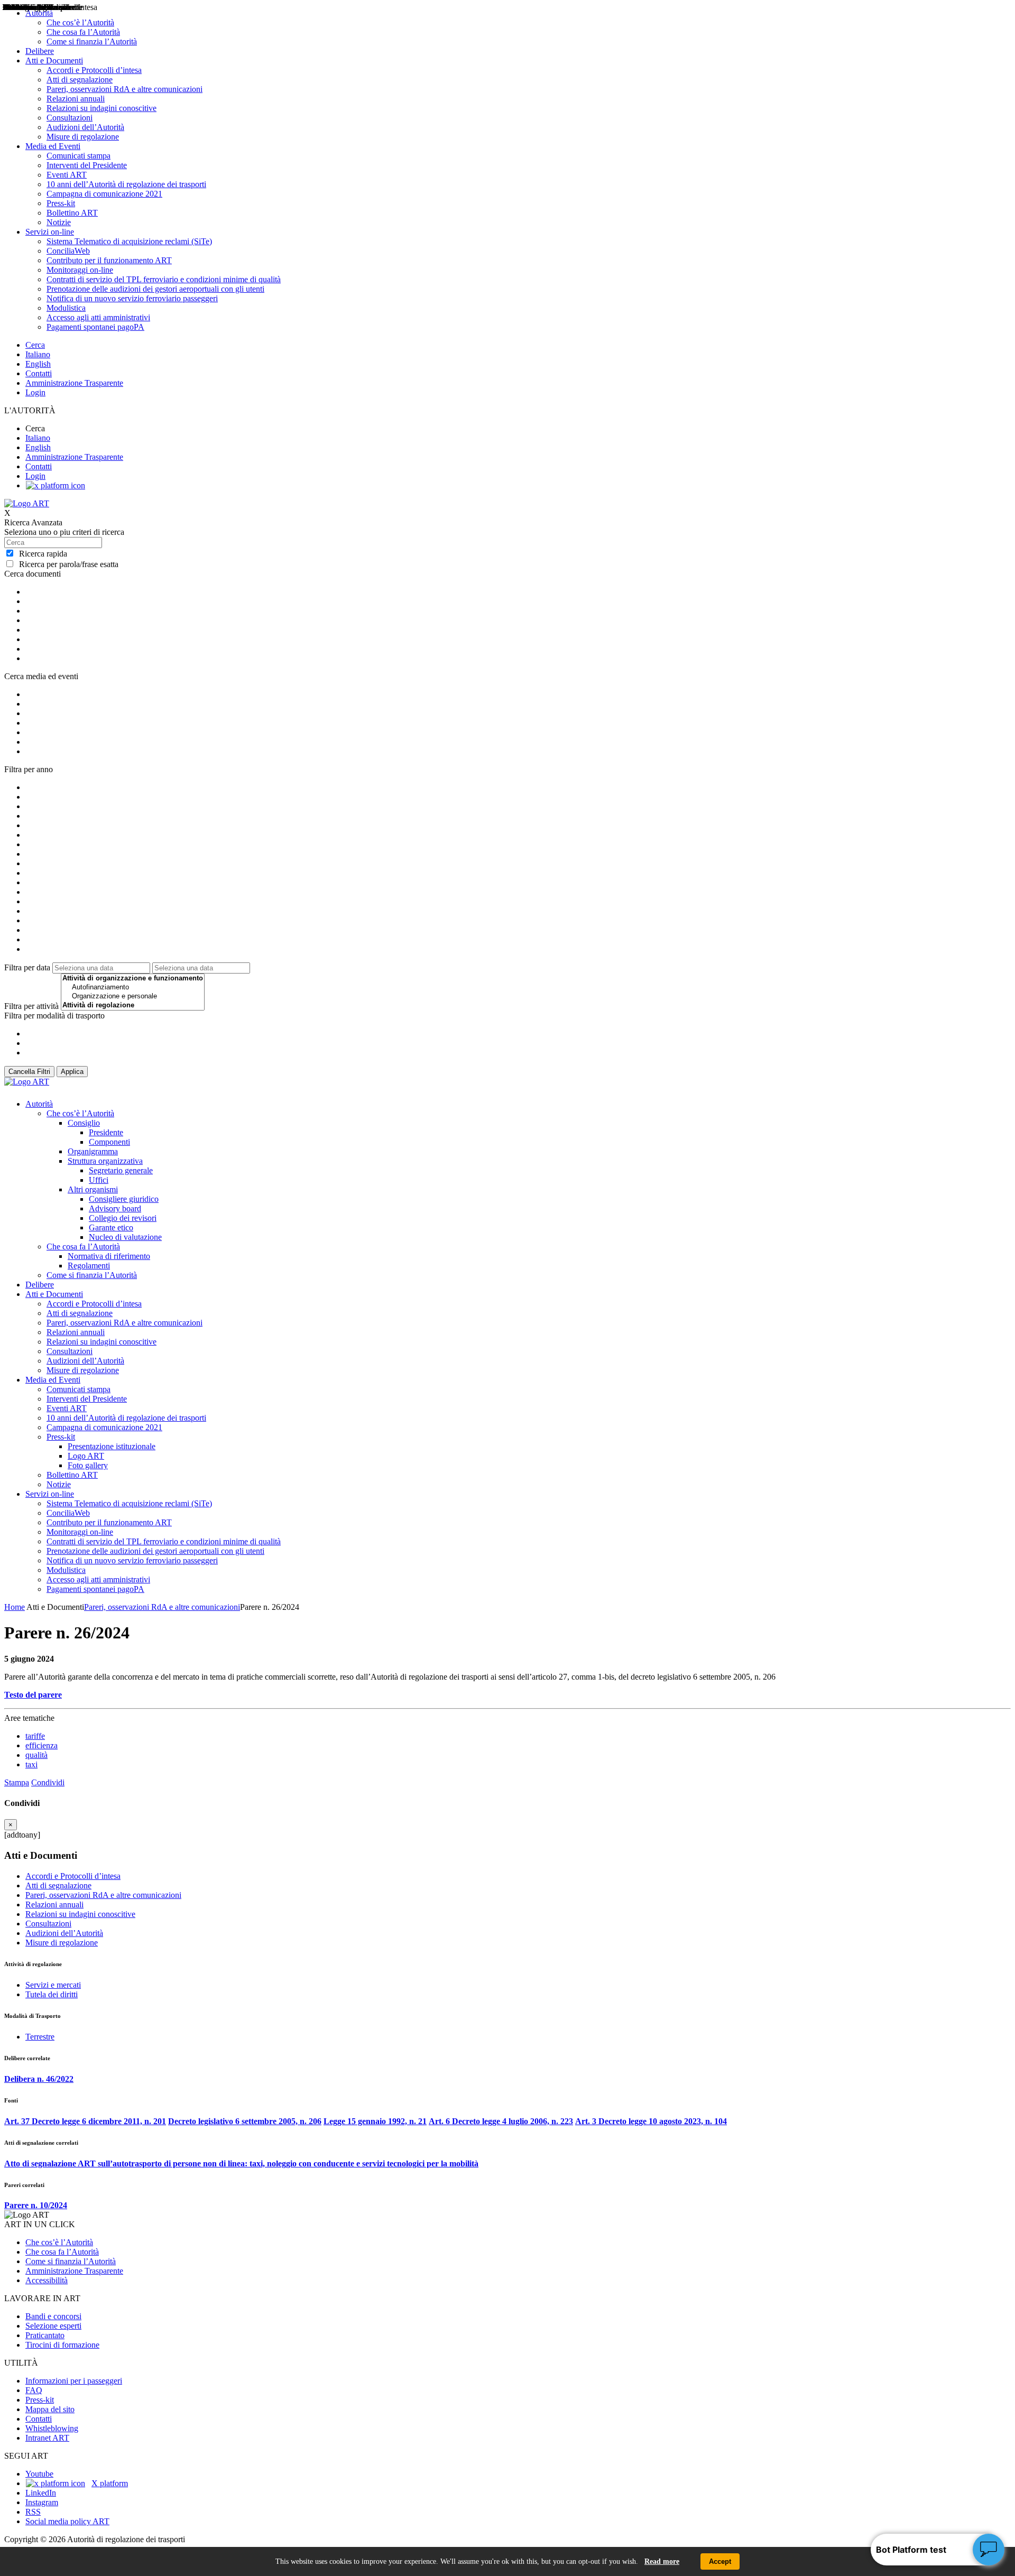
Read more (662, 2561)
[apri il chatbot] (989, 2550)
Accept (720, 2561)
